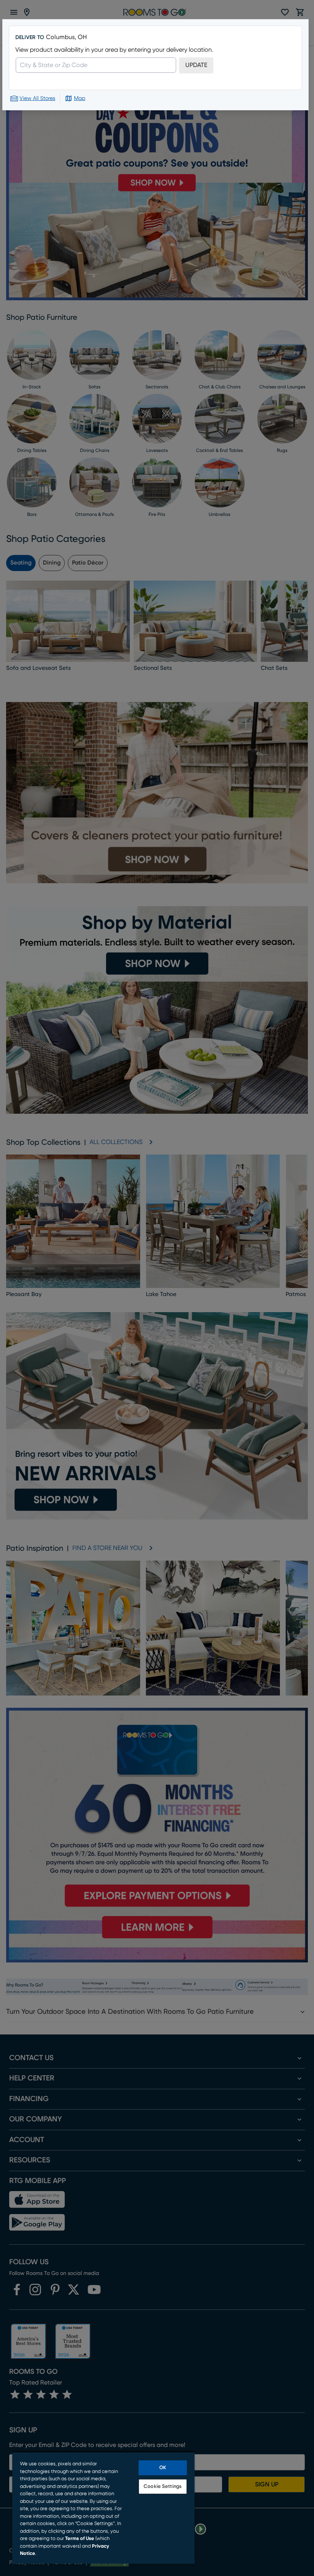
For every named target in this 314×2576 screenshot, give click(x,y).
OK (163, 2468)
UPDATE (196, 65)
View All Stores (37, 98)
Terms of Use (80, 2539)
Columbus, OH (66, 37)
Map (80, 98)
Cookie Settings (163, 2487)
